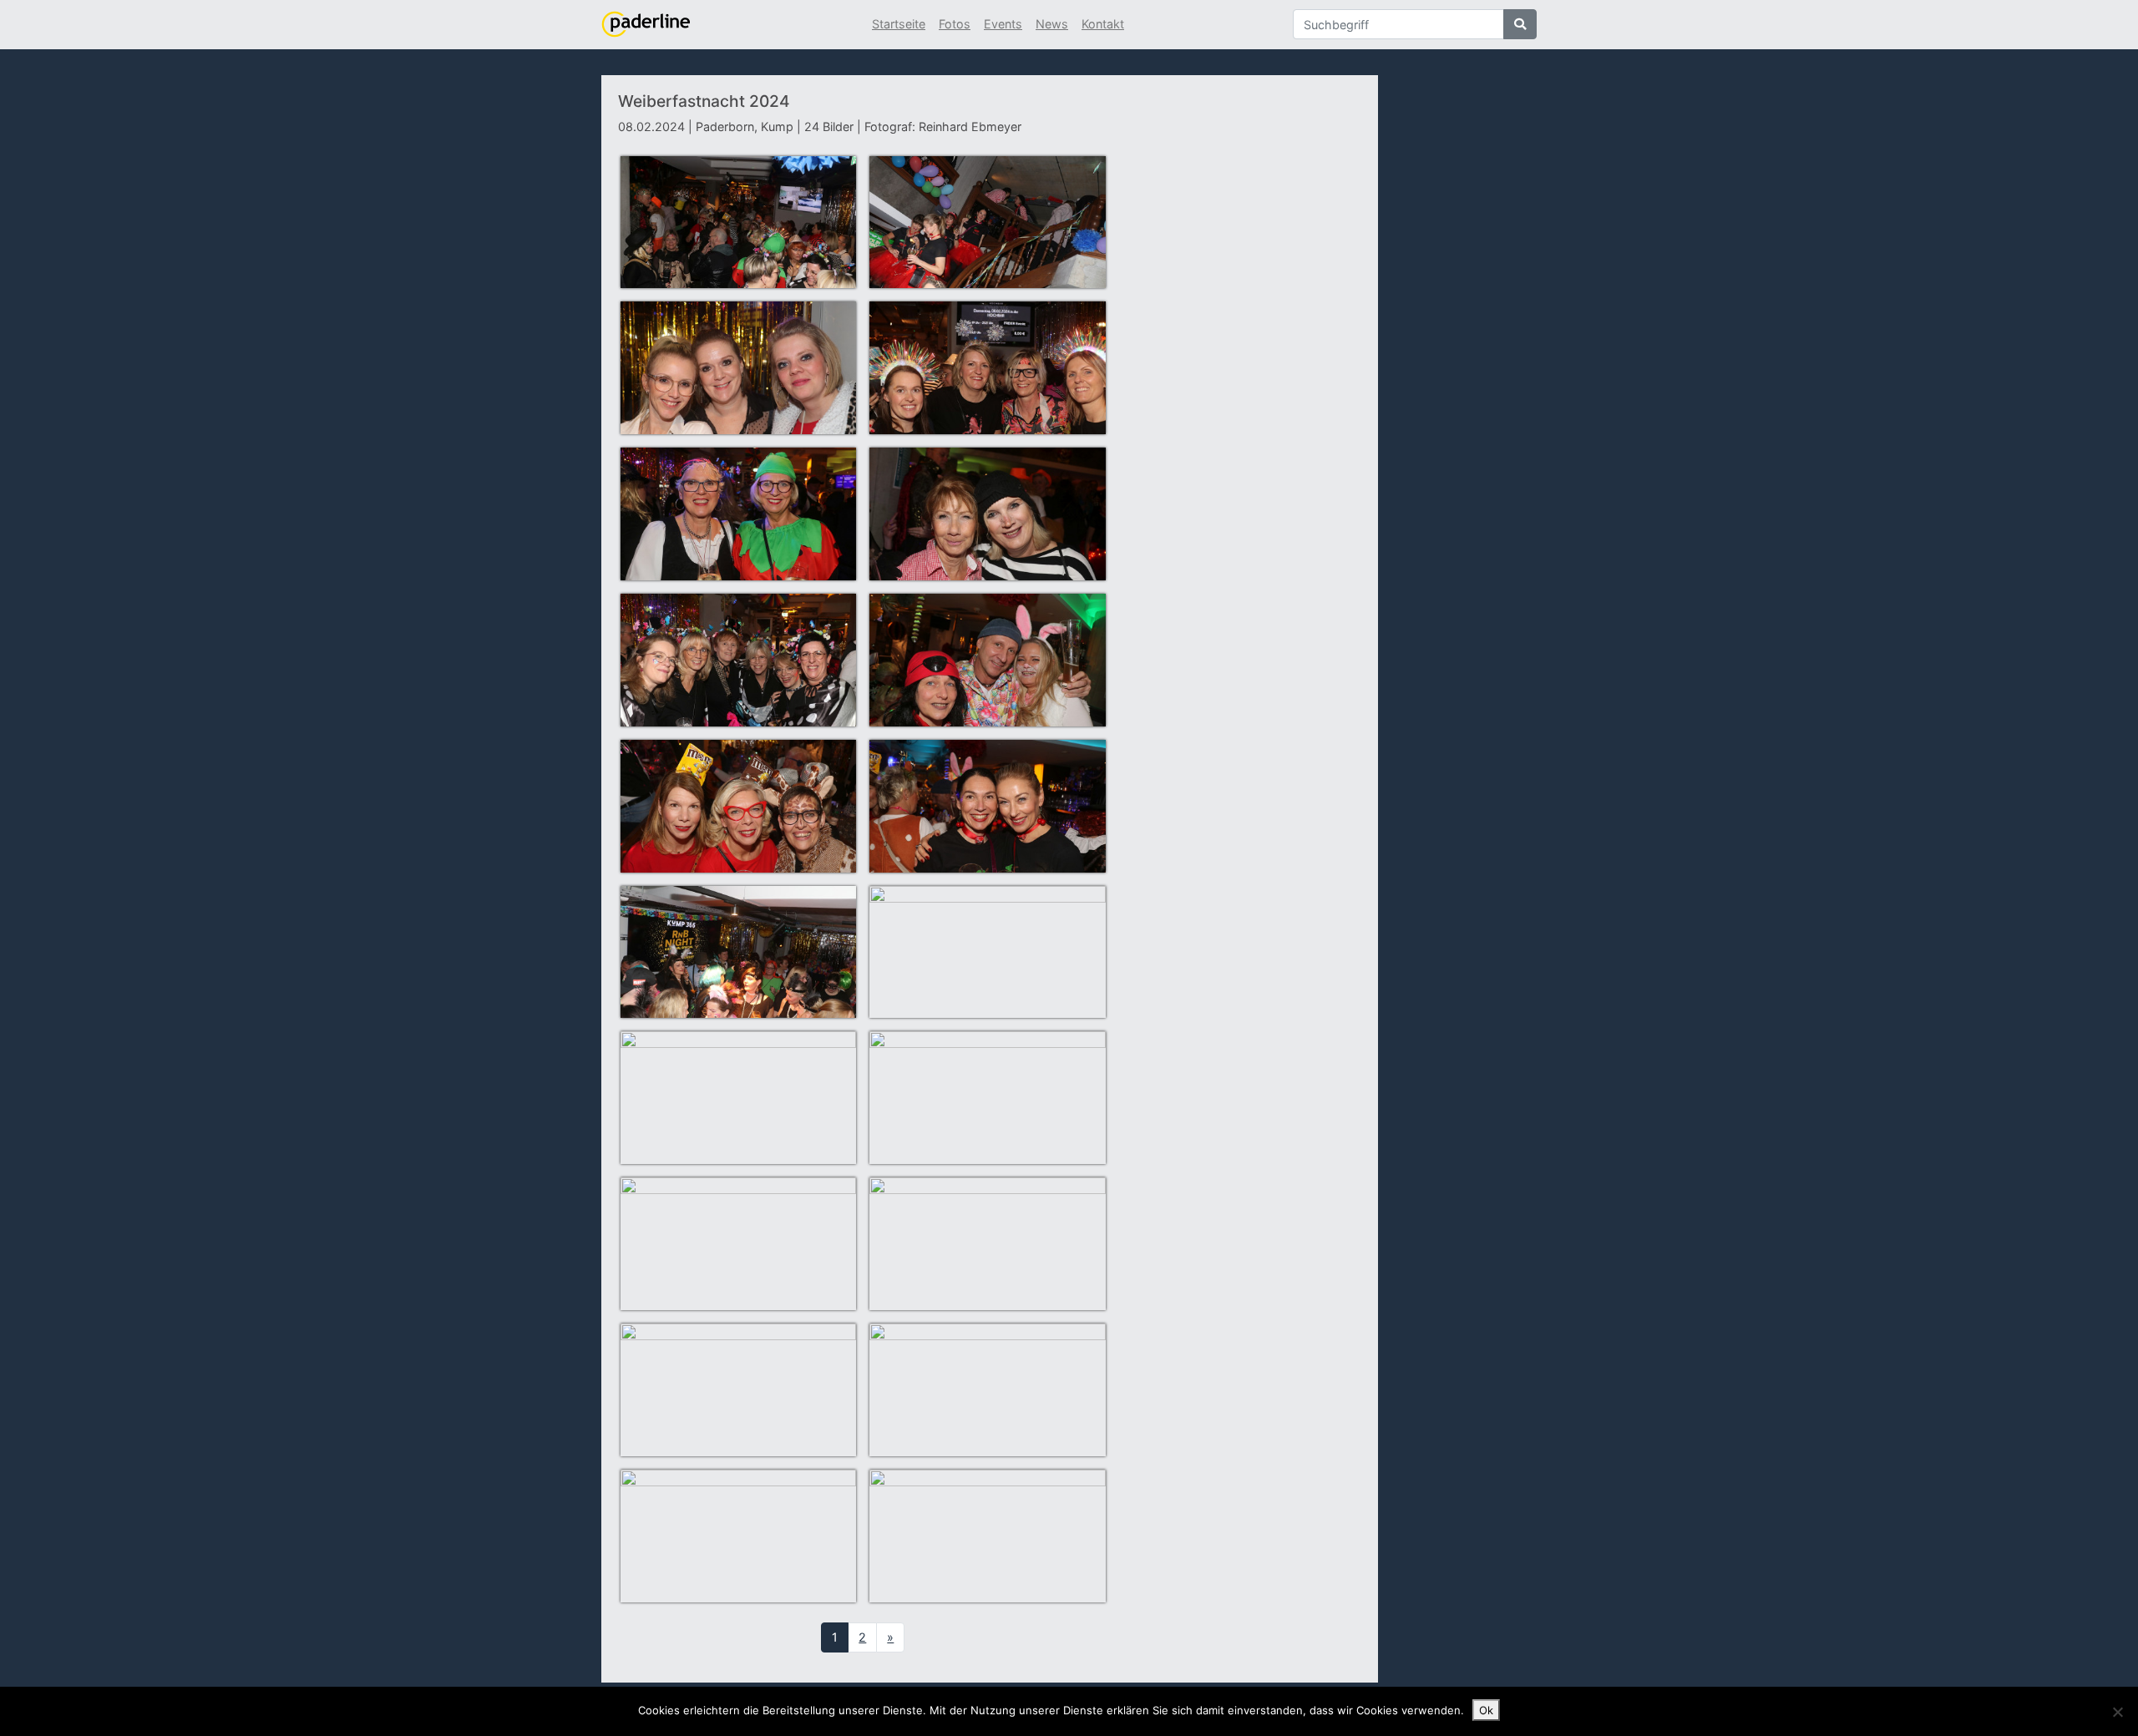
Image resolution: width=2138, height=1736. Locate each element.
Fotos (955, 24)
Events (1003, 24)
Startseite (899, 24)
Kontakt (1103, 24)
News (1052, 24)
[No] (2117, 1712)
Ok (1486, 1710)
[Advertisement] (1243, 378)
